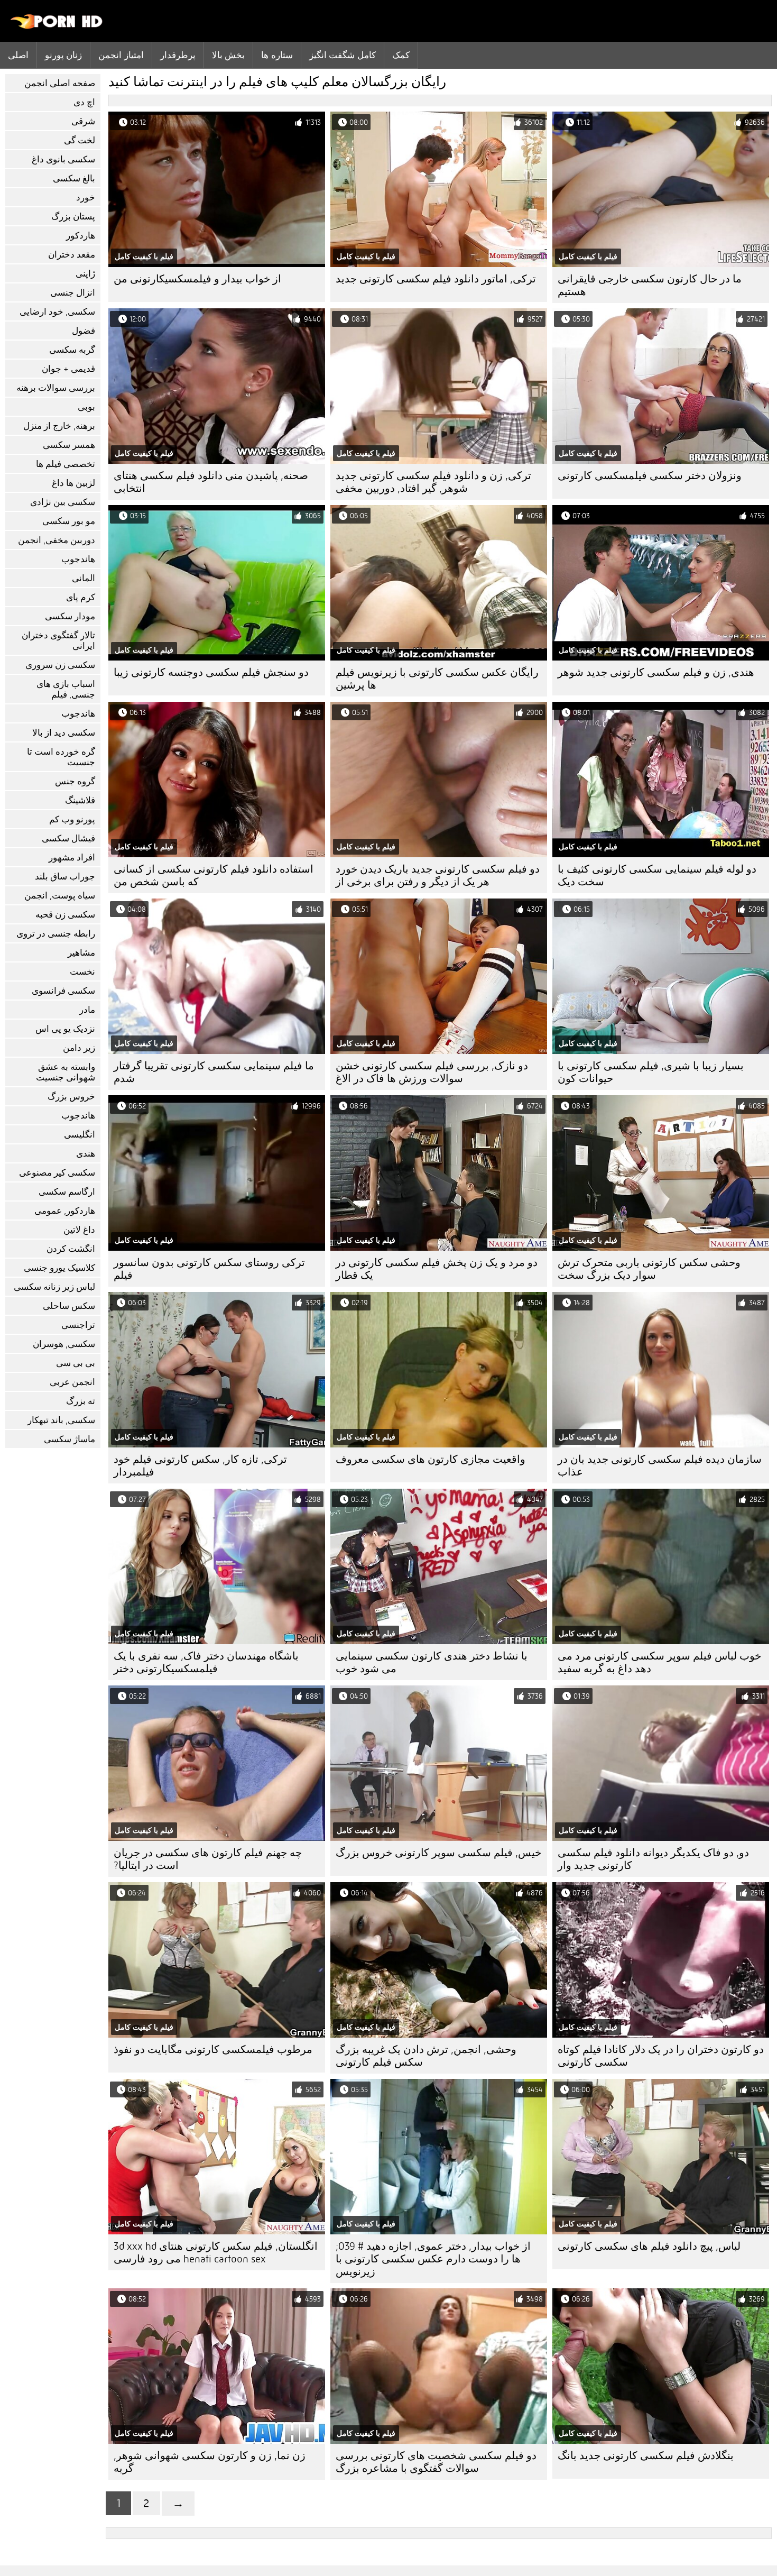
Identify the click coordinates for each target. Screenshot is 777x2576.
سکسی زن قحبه (65, 915)
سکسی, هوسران (64, 1344)
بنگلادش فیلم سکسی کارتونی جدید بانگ (646, 2456)
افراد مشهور (72, 858)
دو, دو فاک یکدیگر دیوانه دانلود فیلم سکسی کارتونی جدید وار (653, 1859)
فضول (84, 331)
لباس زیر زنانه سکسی (54, 1287)
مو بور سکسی (69, 521)
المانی (84, 578)
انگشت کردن (71, 1249)
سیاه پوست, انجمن (60, 896)
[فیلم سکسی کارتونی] (57, 26)
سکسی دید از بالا (64, 733)
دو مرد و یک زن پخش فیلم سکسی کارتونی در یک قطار (437, 1269)
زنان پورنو (63, 55)
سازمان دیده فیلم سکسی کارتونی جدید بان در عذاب (660, 1466)
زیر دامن (79, 1048)
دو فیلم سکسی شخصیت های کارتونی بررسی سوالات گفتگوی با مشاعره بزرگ (436, 2462)
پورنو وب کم (72, 819)
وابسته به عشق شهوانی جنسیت (66, 1072)
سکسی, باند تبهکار (61, 1420)
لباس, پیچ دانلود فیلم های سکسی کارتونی (649, 2246)
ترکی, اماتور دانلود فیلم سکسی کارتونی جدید (436, 279)
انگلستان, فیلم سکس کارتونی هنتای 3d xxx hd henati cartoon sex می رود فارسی (216, 2253)
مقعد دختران (72, 255)
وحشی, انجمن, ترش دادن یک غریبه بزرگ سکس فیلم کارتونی (426, 2056)
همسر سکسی (69, 445)
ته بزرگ (81, 1401)
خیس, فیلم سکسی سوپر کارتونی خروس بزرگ (438, 1853)
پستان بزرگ (73, 217)
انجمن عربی (72, 1382)
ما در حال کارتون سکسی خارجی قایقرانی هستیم (650, 285)
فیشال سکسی (68, 838)
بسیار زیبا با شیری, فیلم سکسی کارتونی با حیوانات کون (651, 1072)
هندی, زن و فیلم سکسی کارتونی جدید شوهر (656, 672)
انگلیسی (80, 1135)
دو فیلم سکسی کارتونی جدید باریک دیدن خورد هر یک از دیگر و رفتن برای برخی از (438, 876)
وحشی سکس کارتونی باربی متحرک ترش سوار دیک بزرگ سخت (649, 1269)
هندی (86, 1154)
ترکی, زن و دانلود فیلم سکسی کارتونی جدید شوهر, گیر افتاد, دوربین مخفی (433, 482)
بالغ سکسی (74, 178)
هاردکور (81, 236)
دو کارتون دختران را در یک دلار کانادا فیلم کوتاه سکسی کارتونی (661, 2056)
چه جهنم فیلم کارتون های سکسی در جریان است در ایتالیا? (208, 1859)
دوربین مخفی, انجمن (57, 540)
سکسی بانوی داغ (63, 159)
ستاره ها (277, 55)
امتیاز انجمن (121, 55)
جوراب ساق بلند (65, 877)
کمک (401, 55)
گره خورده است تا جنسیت (61, 757)
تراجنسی (78, 1325)
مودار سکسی (70, 616)
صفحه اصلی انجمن (60, 83)
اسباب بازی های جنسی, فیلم (66, 689)
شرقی (83, 121)
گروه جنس (75, 781)
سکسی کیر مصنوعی (57, 1173)
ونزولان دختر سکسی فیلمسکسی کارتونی (650, 476)
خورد (86, 198)
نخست (82, 972)
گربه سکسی (72, 350)
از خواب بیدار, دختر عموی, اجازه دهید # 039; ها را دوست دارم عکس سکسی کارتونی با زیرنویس (433, 2259)
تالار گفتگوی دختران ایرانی (58, 641)
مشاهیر (81, 953)
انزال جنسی (73, 293)
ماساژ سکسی (70, 1439)
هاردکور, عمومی (65, 1211)
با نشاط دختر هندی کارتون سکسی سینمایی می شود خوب (432, 1662)
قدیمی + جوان (68, 369)
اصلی (18, 55)
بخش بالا (228, 55)
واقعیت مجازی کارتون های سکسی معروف (431, 1459)
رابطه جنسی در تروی (56, 934)
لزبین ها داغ (73, 483)
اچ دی (84, 102)
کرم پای (81, 597)
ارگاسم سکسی (67, 1192)
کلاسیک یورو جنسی (59, 1268)
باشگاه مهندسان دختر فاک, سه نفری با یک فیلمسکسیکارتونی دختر (206, 1662)
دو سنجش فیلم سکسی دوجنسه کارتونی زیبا (211, 672)
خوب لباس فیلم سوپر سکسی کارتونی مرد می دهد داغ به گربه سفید (659, 1662)
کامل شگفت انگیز (343, 55)
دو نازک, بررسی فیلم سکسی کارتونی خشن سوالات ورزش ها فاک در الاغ (432, 1072)
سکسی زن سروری (60, 665)
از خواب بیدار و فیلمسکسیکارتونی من (197, 279)
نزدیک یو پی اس (65, 1029)
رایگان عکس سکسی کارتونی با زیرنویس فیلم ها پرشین (437, 679)
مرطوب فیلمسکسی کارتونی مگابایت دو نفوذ (213, 2050)
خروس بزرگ (71, 1097)
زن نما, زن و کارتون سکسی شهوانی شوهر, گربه (210, 2462)
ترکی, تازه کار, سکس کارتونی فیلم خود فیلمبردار (200, 1466)
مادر (87, 1010)
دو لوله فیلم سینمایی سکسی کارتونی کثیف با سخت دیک (657, 876)
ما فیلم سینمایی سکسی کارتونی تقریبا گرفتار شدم (214, 1072)
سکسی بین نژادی (63, 502)
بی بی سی (76, 1363)
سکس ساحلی (69, 1306)
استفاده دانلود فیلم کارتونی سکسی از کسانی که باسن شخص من (214, 876)
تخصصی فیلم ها (66, 464)
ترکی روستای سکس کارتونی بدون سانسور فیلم (209, 1269)
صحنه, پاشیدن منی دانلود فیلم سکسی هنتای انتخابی (211, 482)
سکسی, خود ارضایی (57, 312)
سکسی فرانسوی (63, 991)
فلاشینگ (80, 800)
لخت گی (80, 140)
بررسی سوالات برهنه (56, 388)
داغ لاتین (79, 1230)
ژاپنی (85, 274)
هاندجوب (78, 559)
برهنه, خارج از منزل (59, 426)
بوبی (86, 407)
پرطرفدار (178, 55)
